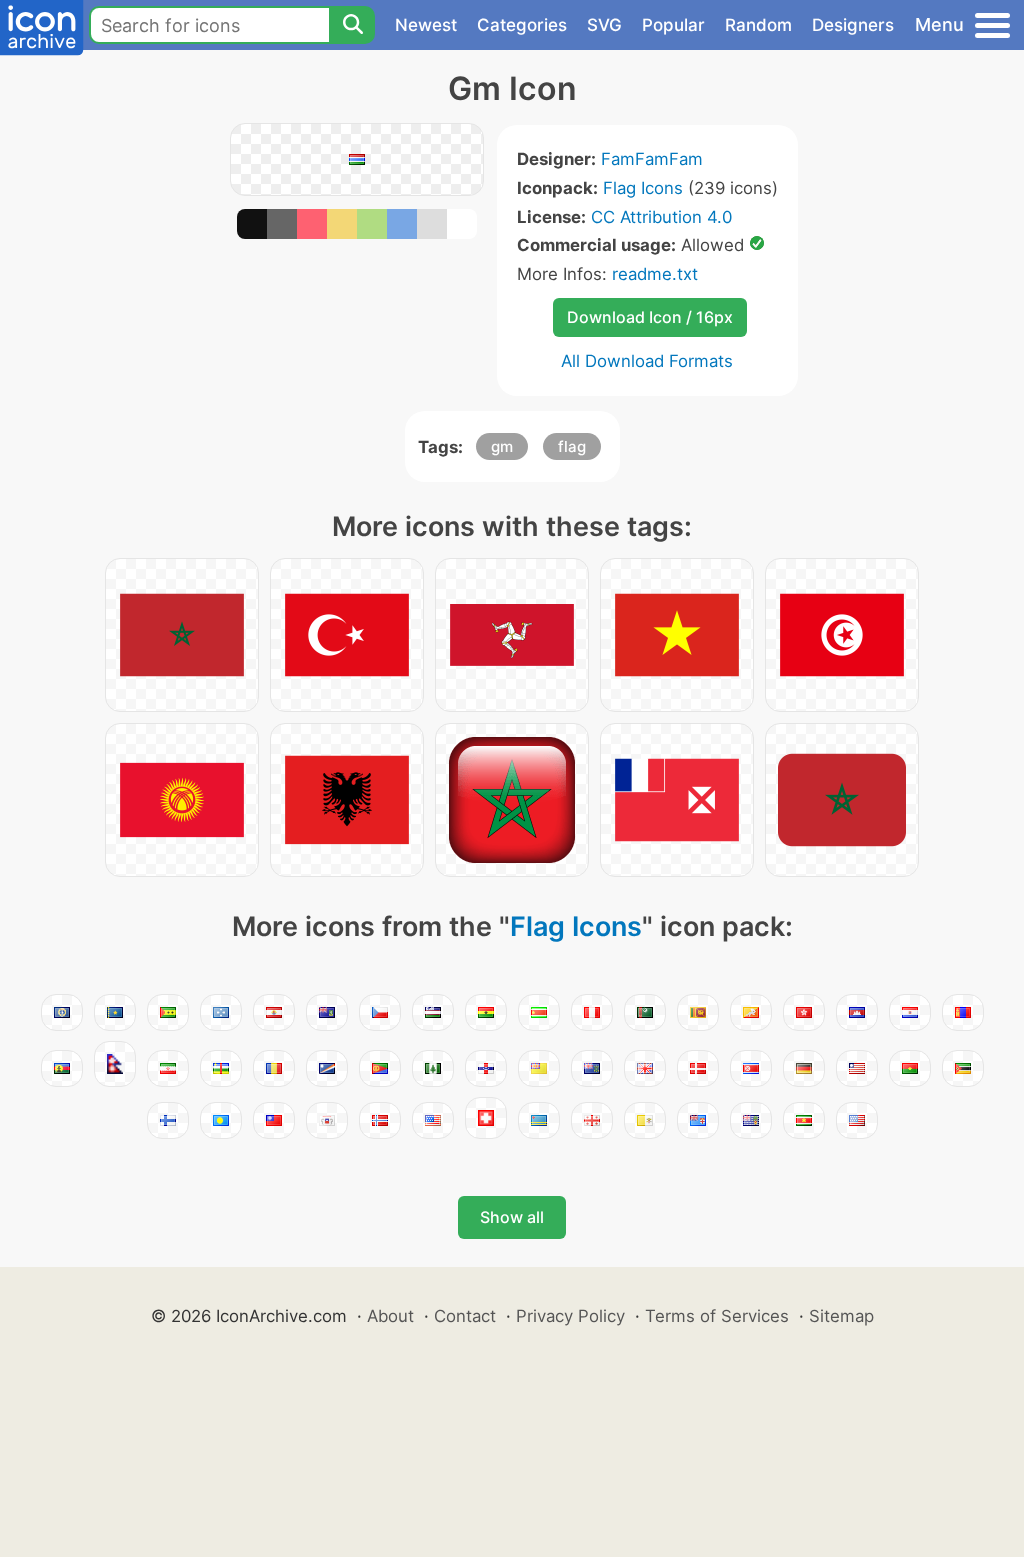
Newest (426, 25)
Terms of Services (717, 1316)
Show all (512, 1217)
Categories (522, 25)
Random (758, 25)
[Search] (352, 25)
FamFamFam (652, 159)
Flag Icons (643, 188)
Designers (853, 25)
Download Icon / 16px (650, 317)
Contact (465, 1316)
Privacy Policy (570, 1316)
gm (502, 446)
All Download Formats (647, 361)
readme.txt (655, 274)
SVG (604, 25)
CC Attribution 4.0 (661, 217)
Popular (673, 25)
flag (572, 446)
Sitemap (841, 1316)
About (390, 1316)
